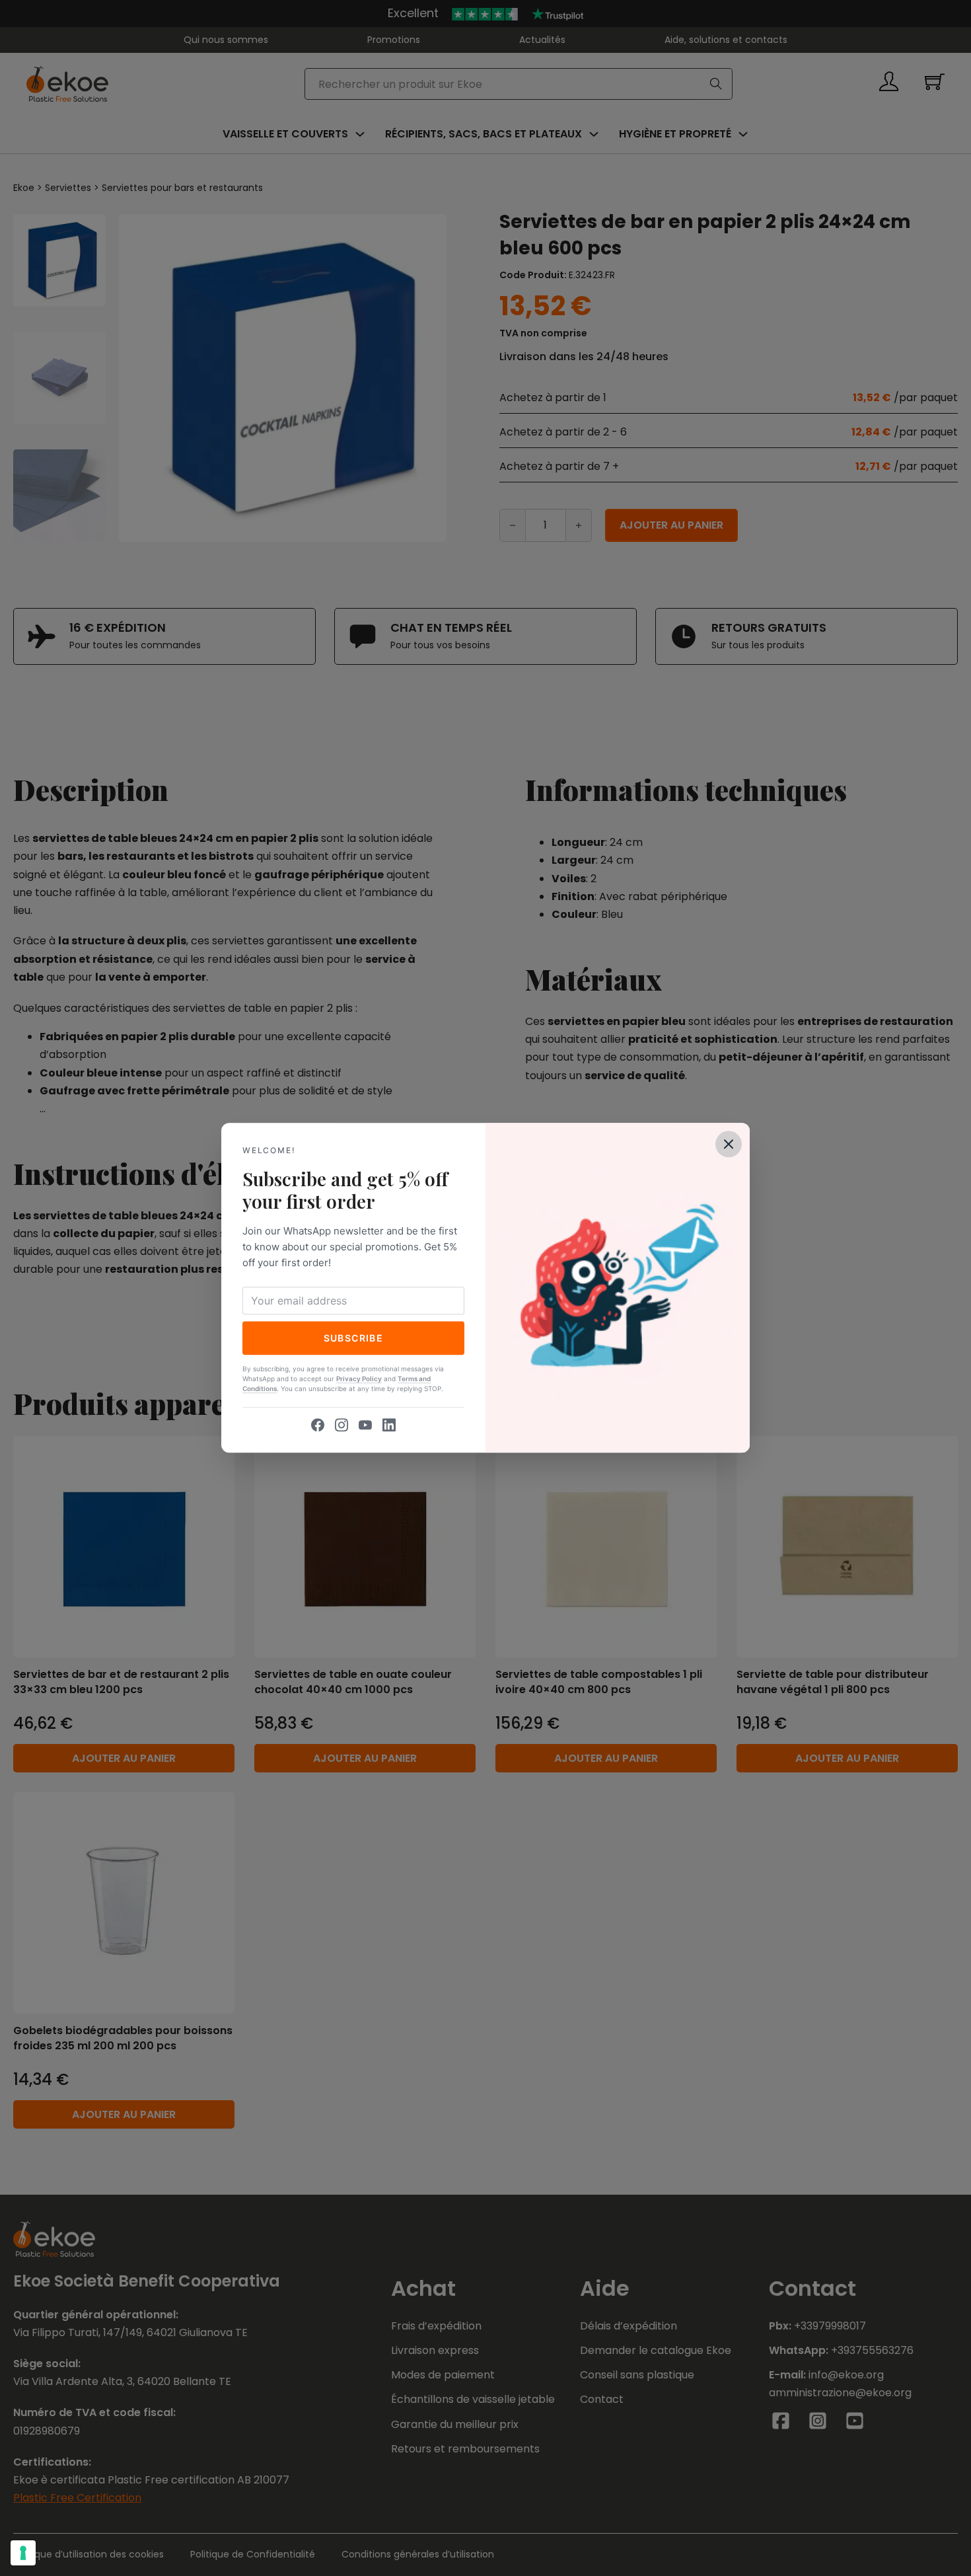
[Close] (729, 1144)
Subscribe (354, 1338)
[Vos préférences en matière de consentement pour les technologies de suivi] (23, 2553)
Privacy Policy (359, 1379)
